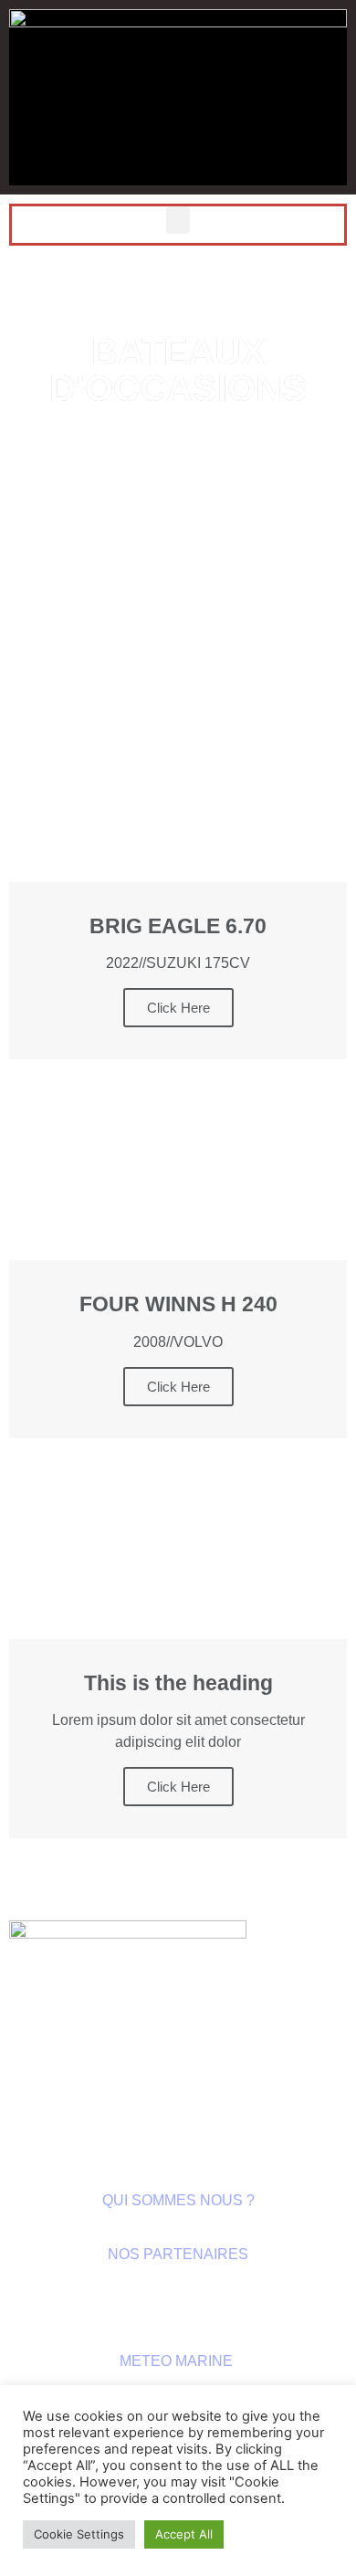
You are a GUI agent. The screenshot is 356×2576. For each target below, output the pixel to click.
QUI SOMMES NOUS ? (178, 2200)
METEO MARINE (178, 2361)
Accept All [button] (184, 2534)
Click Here (178, 600)
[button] (178, 220)
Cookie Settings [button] (79, 2534)
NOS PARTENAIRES (178, 2254)
